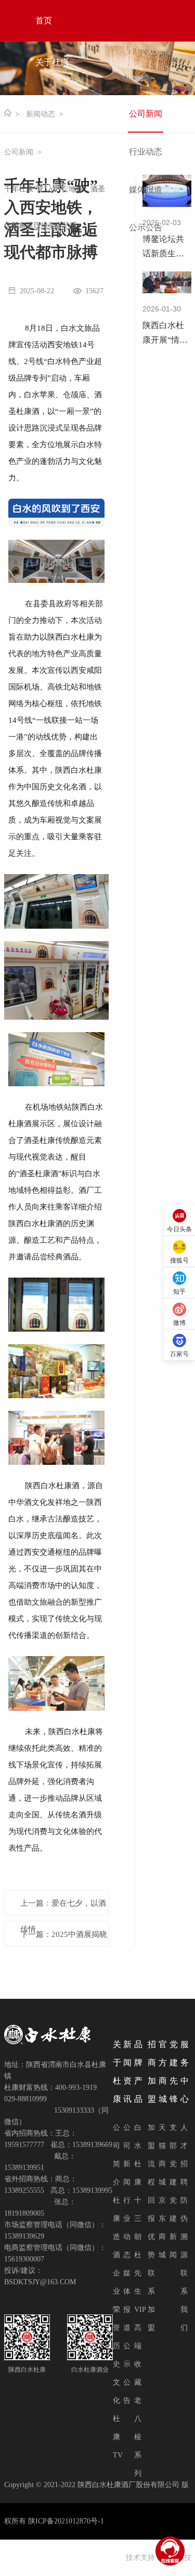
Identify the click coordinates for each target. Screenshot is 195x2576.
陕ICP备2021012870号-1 (66, 2521)
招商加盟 (52, 187)
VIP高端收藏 (140, 2346)
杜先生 (138, 2273)
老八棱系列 (138, 2437)
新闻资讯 (52, 104)
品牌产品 (52, 145)
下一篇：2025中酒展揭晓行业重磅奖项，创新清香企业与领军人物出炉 (64, 1938)
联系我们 (52, 229)
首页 (44, 21)
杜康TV (118, 2437)
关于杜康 (52, 62)
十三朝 (138, 2219)
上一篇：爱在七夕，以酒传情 (63, 1907)
